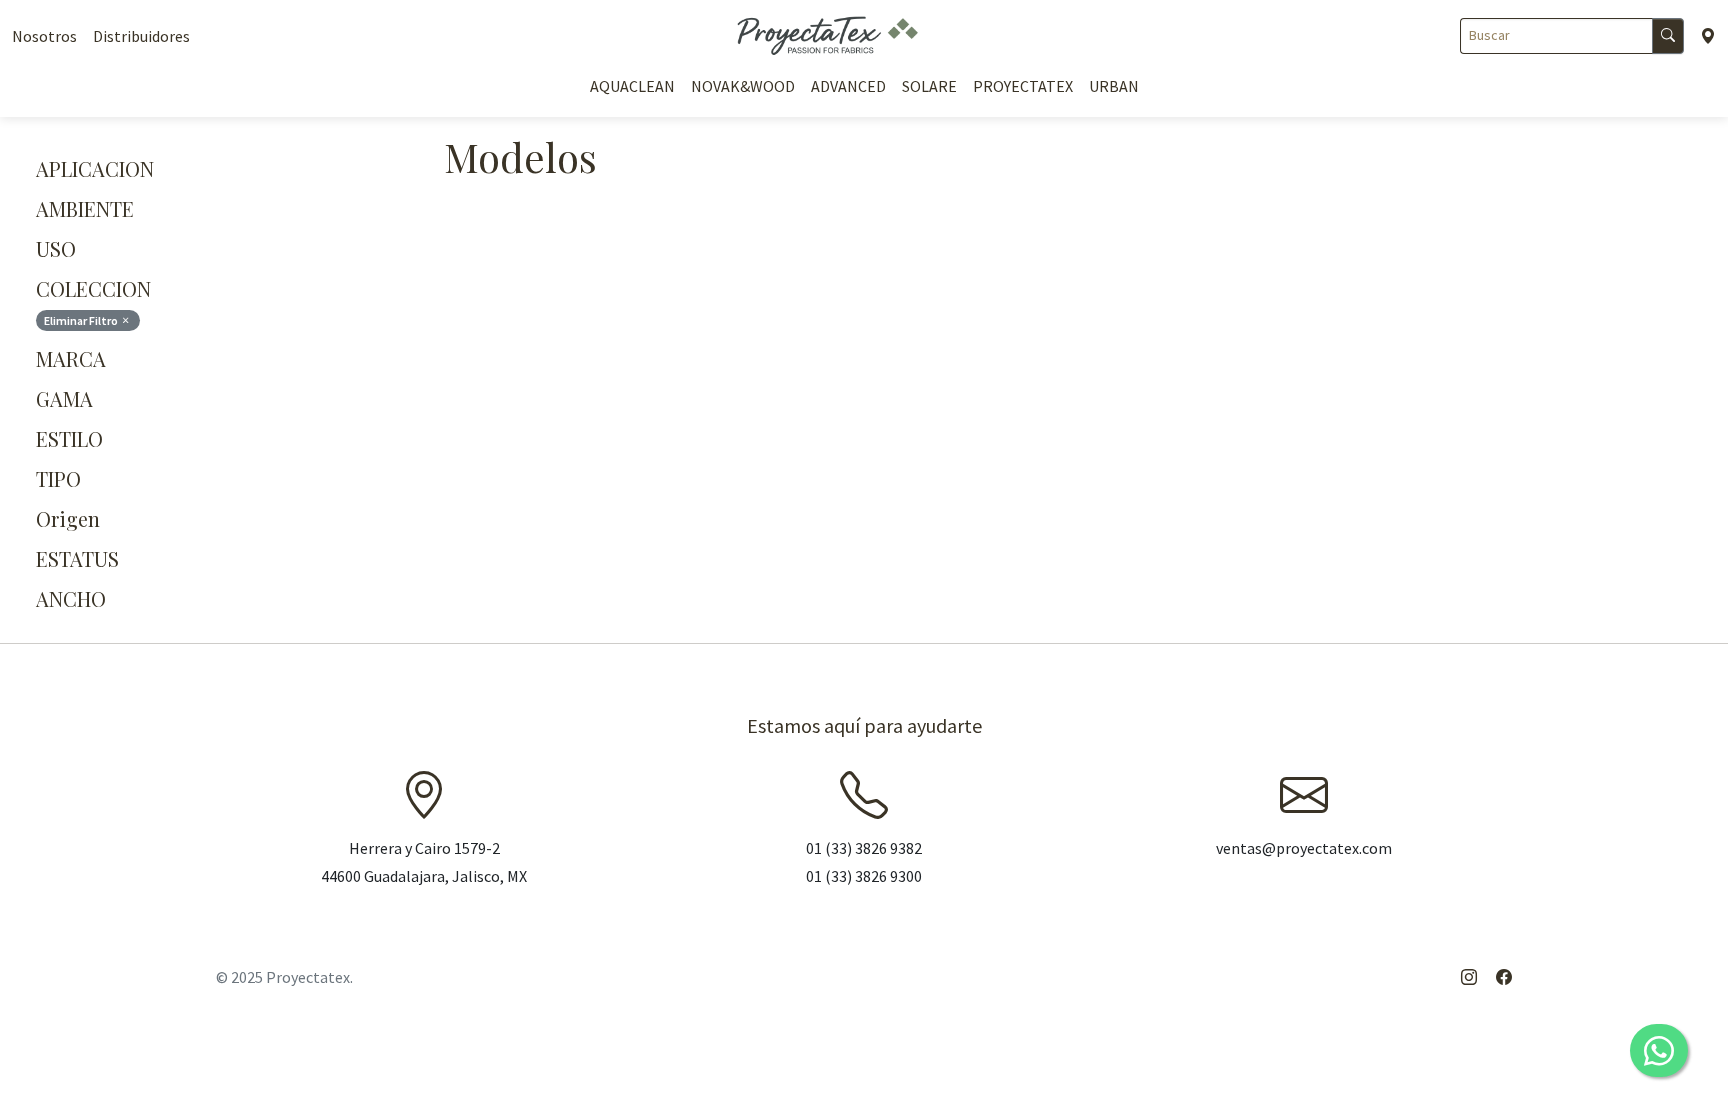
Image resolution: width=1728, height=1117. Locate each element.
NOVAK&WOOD (743, 86)
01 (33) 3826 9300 (864, 876)
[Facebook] (1504, 977)
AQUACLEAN (632, 86)
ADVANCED (848, 86)
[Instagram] (1469, 977)
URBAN (1114, 86)
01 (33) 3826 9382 (864, 848)
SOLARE (929, 86)
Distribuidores (141, 36)
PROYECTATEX (1023, 86)
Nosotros (44, 36)
